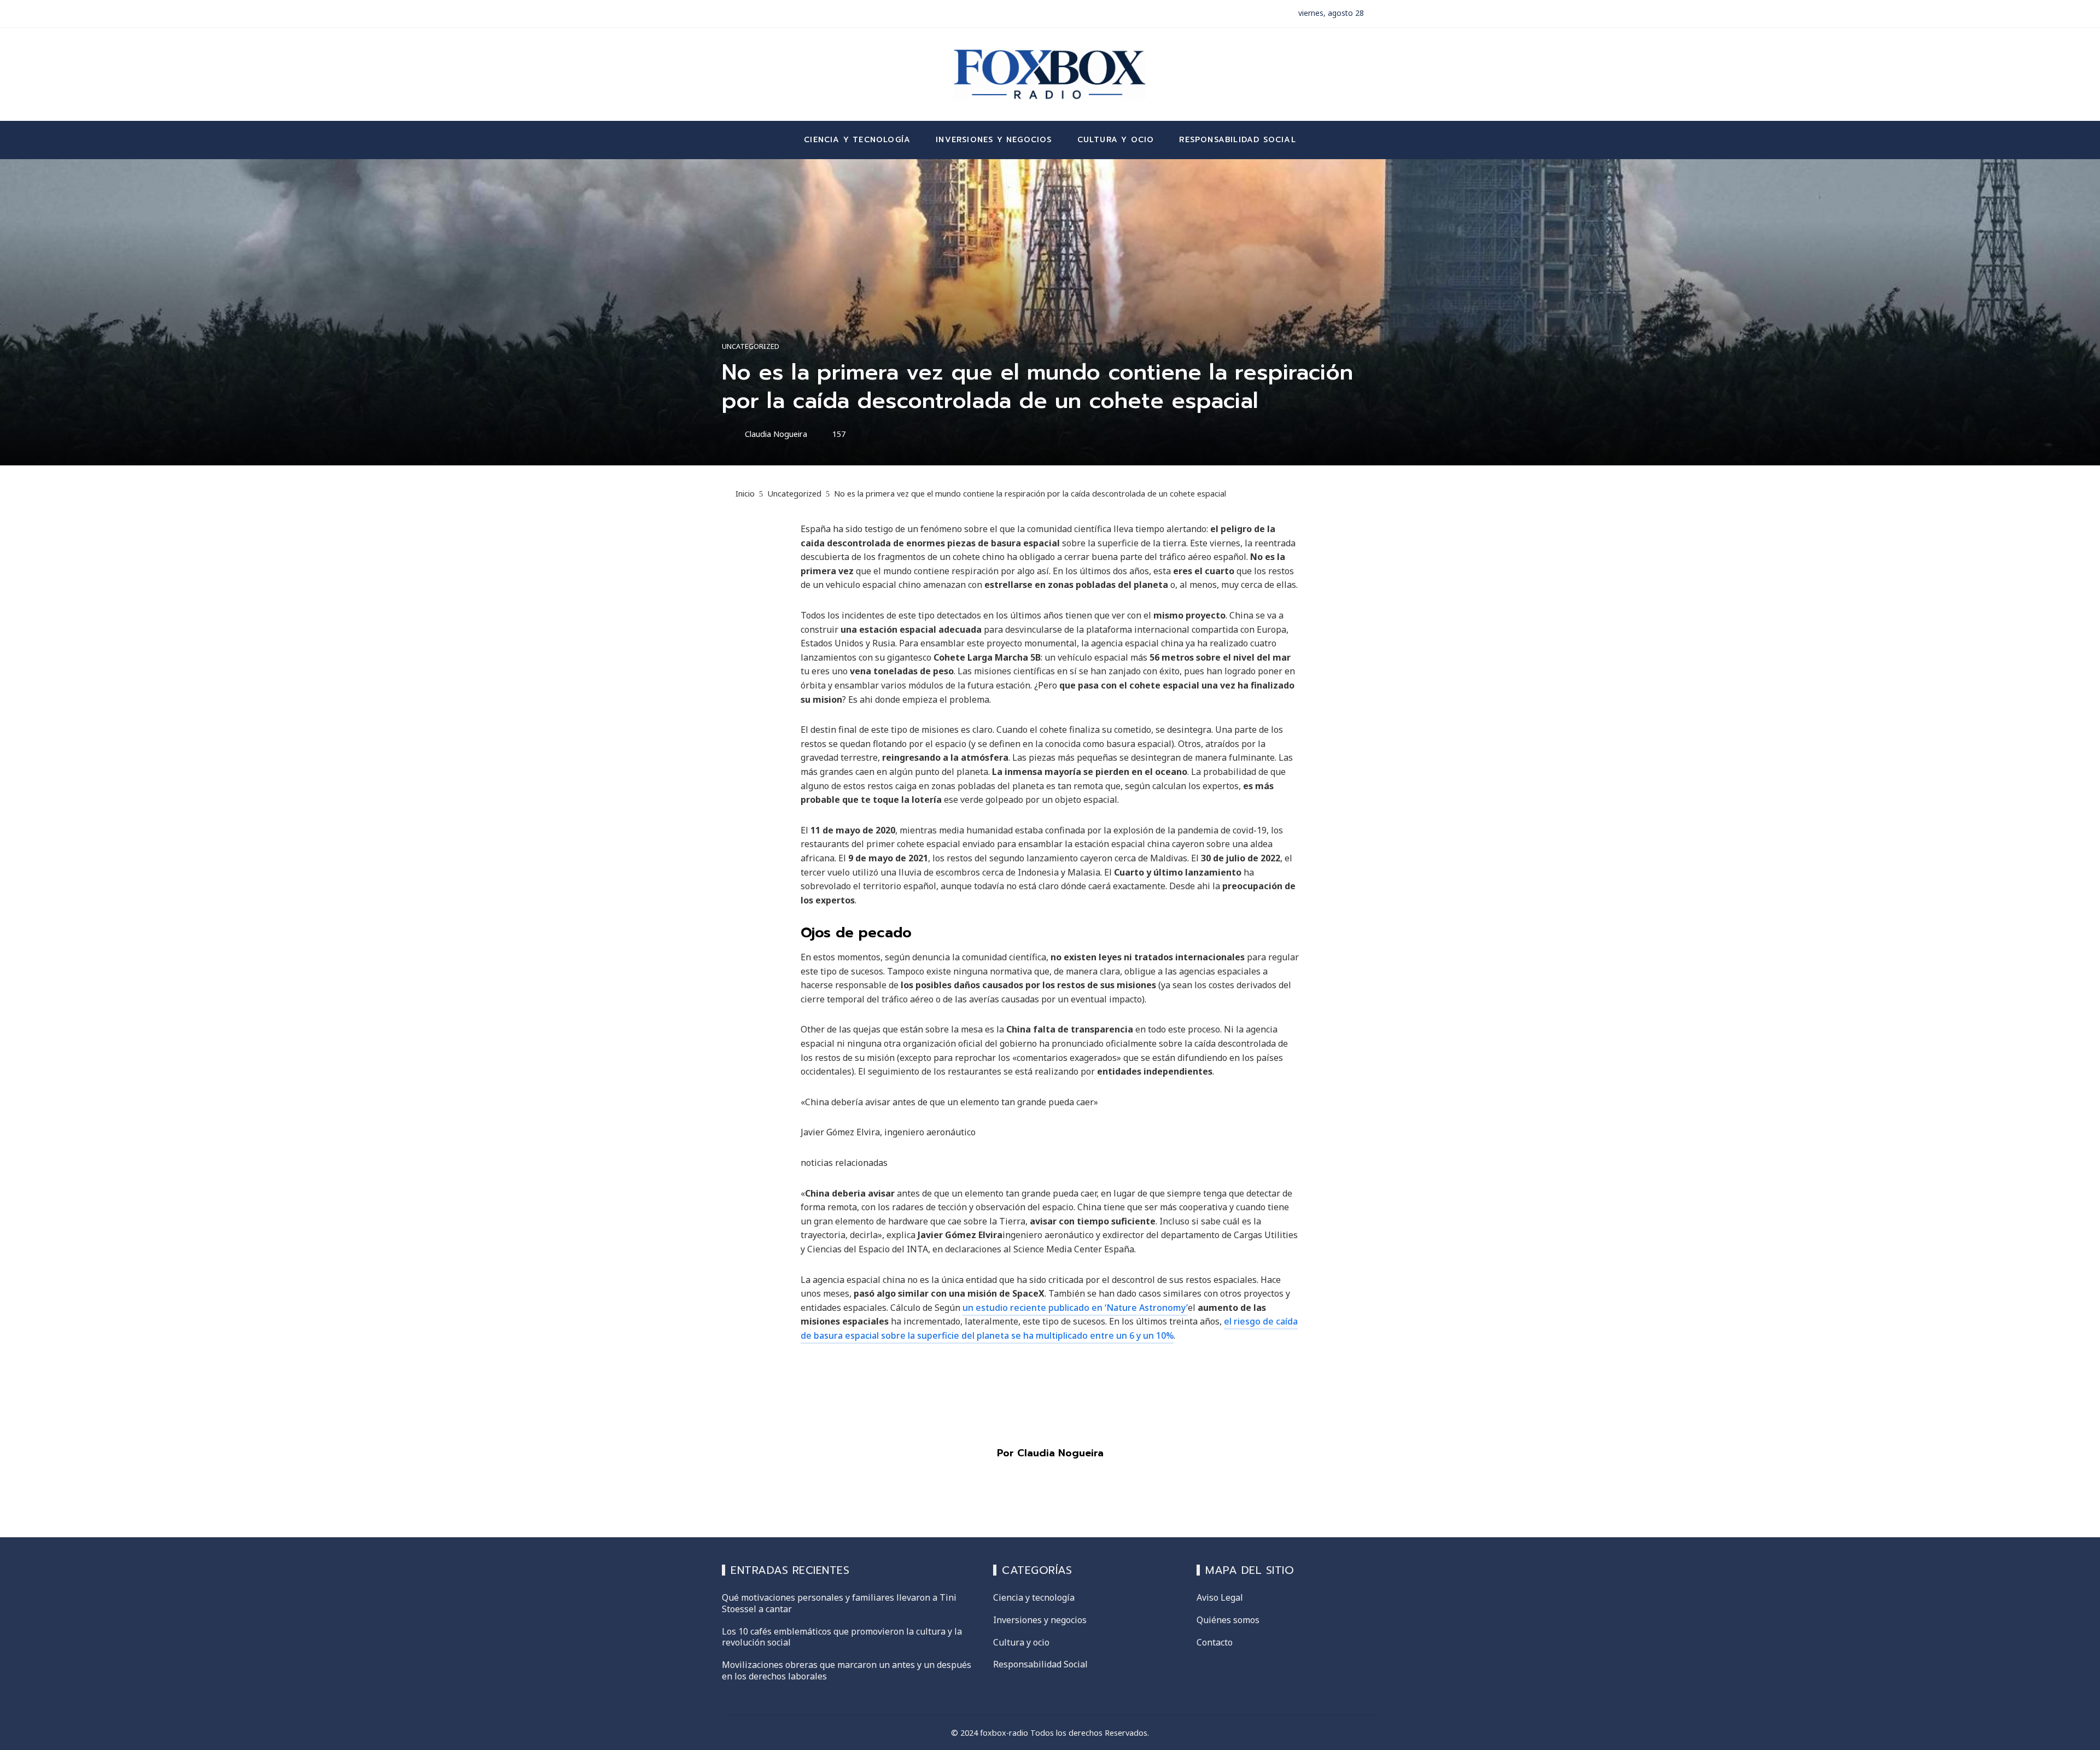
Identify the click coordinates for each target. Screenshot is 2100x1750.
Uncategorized (751, 346)
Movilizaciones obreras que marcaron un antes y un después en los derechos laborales (847, 1670)
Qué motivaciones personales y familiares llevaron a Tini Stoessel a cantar (839, 1603)
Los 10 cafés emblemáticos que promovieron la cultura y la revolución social (842, 1637)
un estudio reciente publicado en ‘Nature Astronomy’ (1075, 1308)
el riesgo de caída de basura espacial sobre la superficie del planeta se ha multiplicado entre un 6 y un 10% (1049, 1328)
